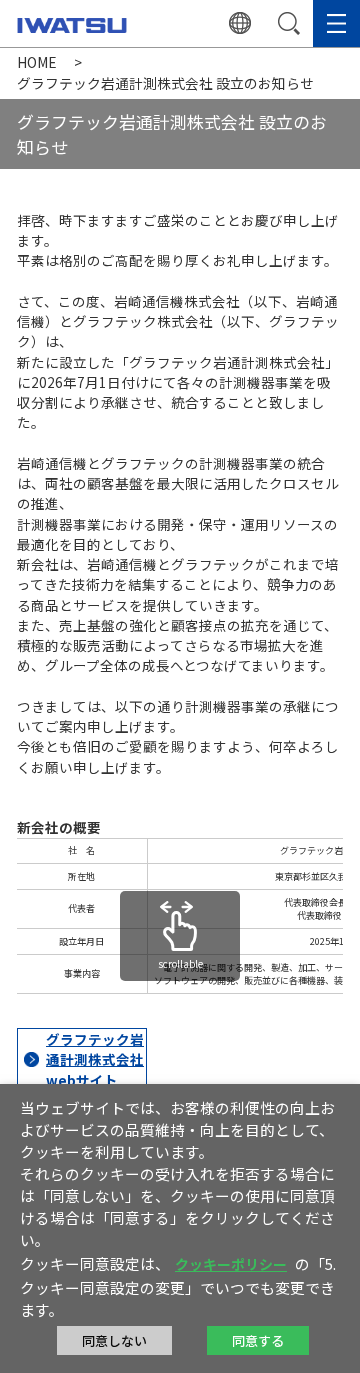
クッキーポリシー (231, 1264)
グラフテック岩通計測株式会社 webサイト (95, 1059)
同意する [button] (258, 1340)
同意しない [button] (114, 1340)
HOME (37, 62)
